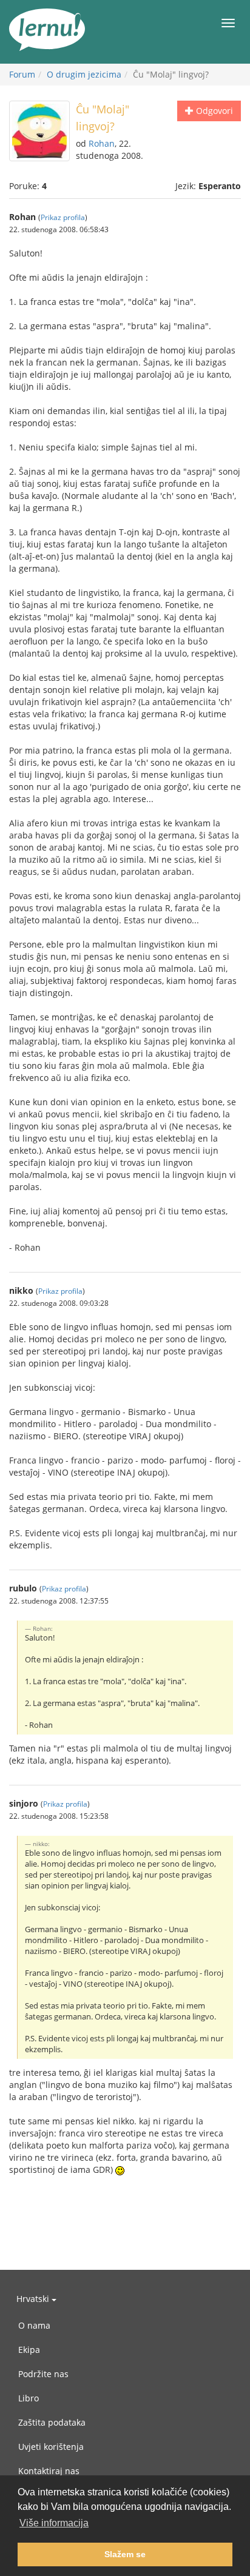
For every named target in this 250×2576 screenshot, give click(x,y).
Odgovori (213, 111)
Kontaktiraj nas (49, 2471)
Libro (29, 2398)
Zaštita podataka (52, 2422)
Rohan (102, 143)
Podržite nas (43, 2374)
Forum (22, 74)
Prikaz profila (63, 217)
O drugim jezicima (84, 74)
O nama (34, 2325)
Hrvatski (34, 2299)
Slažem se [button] (125, 2554)
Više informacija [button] (54, 2523)
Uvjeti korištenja (51, 2447)
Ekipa (29, 2350)
